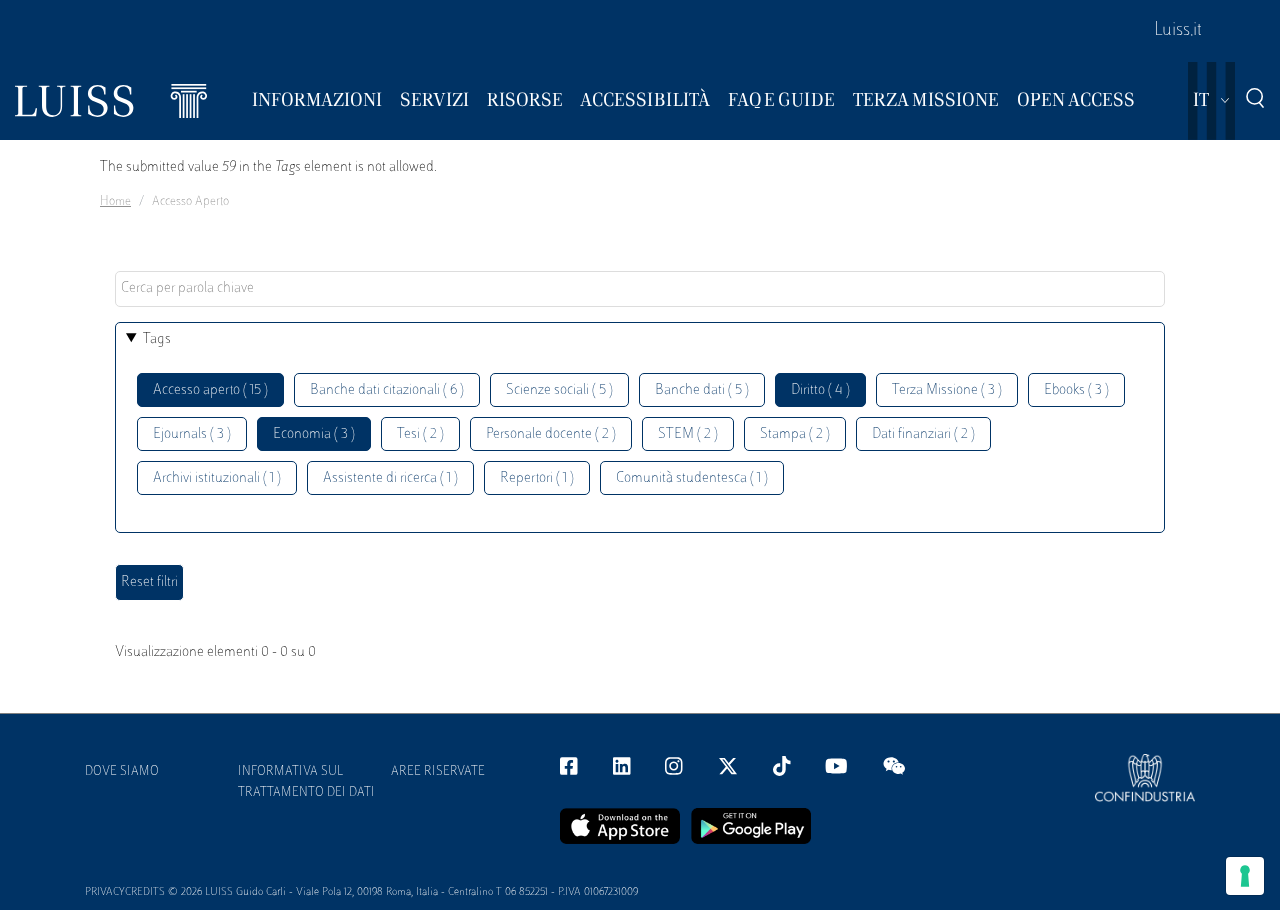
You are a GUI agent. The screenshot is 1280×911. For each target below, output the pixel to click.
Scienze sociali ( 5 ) (559, 390)
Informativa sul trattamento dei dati (306, 782)
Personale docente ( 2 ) (551, 434)
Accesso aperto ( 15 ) (210, 390)
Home (115, 202)
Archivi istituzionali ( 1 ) (217, 478)
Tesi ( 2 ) (420, 434)
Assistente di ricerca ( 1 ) (390, 478)
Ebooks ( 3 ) (1076, 390)
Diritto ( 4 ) (820, 390)
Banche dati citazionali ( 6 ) (387, 390)
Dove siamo (122, 772)
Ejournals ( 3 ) (192, 434)
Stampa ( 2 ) (795, 434)
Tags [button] (157, 339)
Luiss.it (1178, 31)
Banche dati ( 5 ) (702, 390)
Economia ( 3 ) (314, 434)
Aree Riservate (438, 772)
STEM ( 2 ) (688, 434)
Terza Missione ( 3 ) (947, 390)
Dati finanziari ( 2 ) (923, 434)
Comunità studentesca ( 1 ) (692, 478)
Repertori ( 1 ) (537, 478)
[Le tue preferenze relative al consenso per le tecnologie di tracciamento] (1245, 876)
